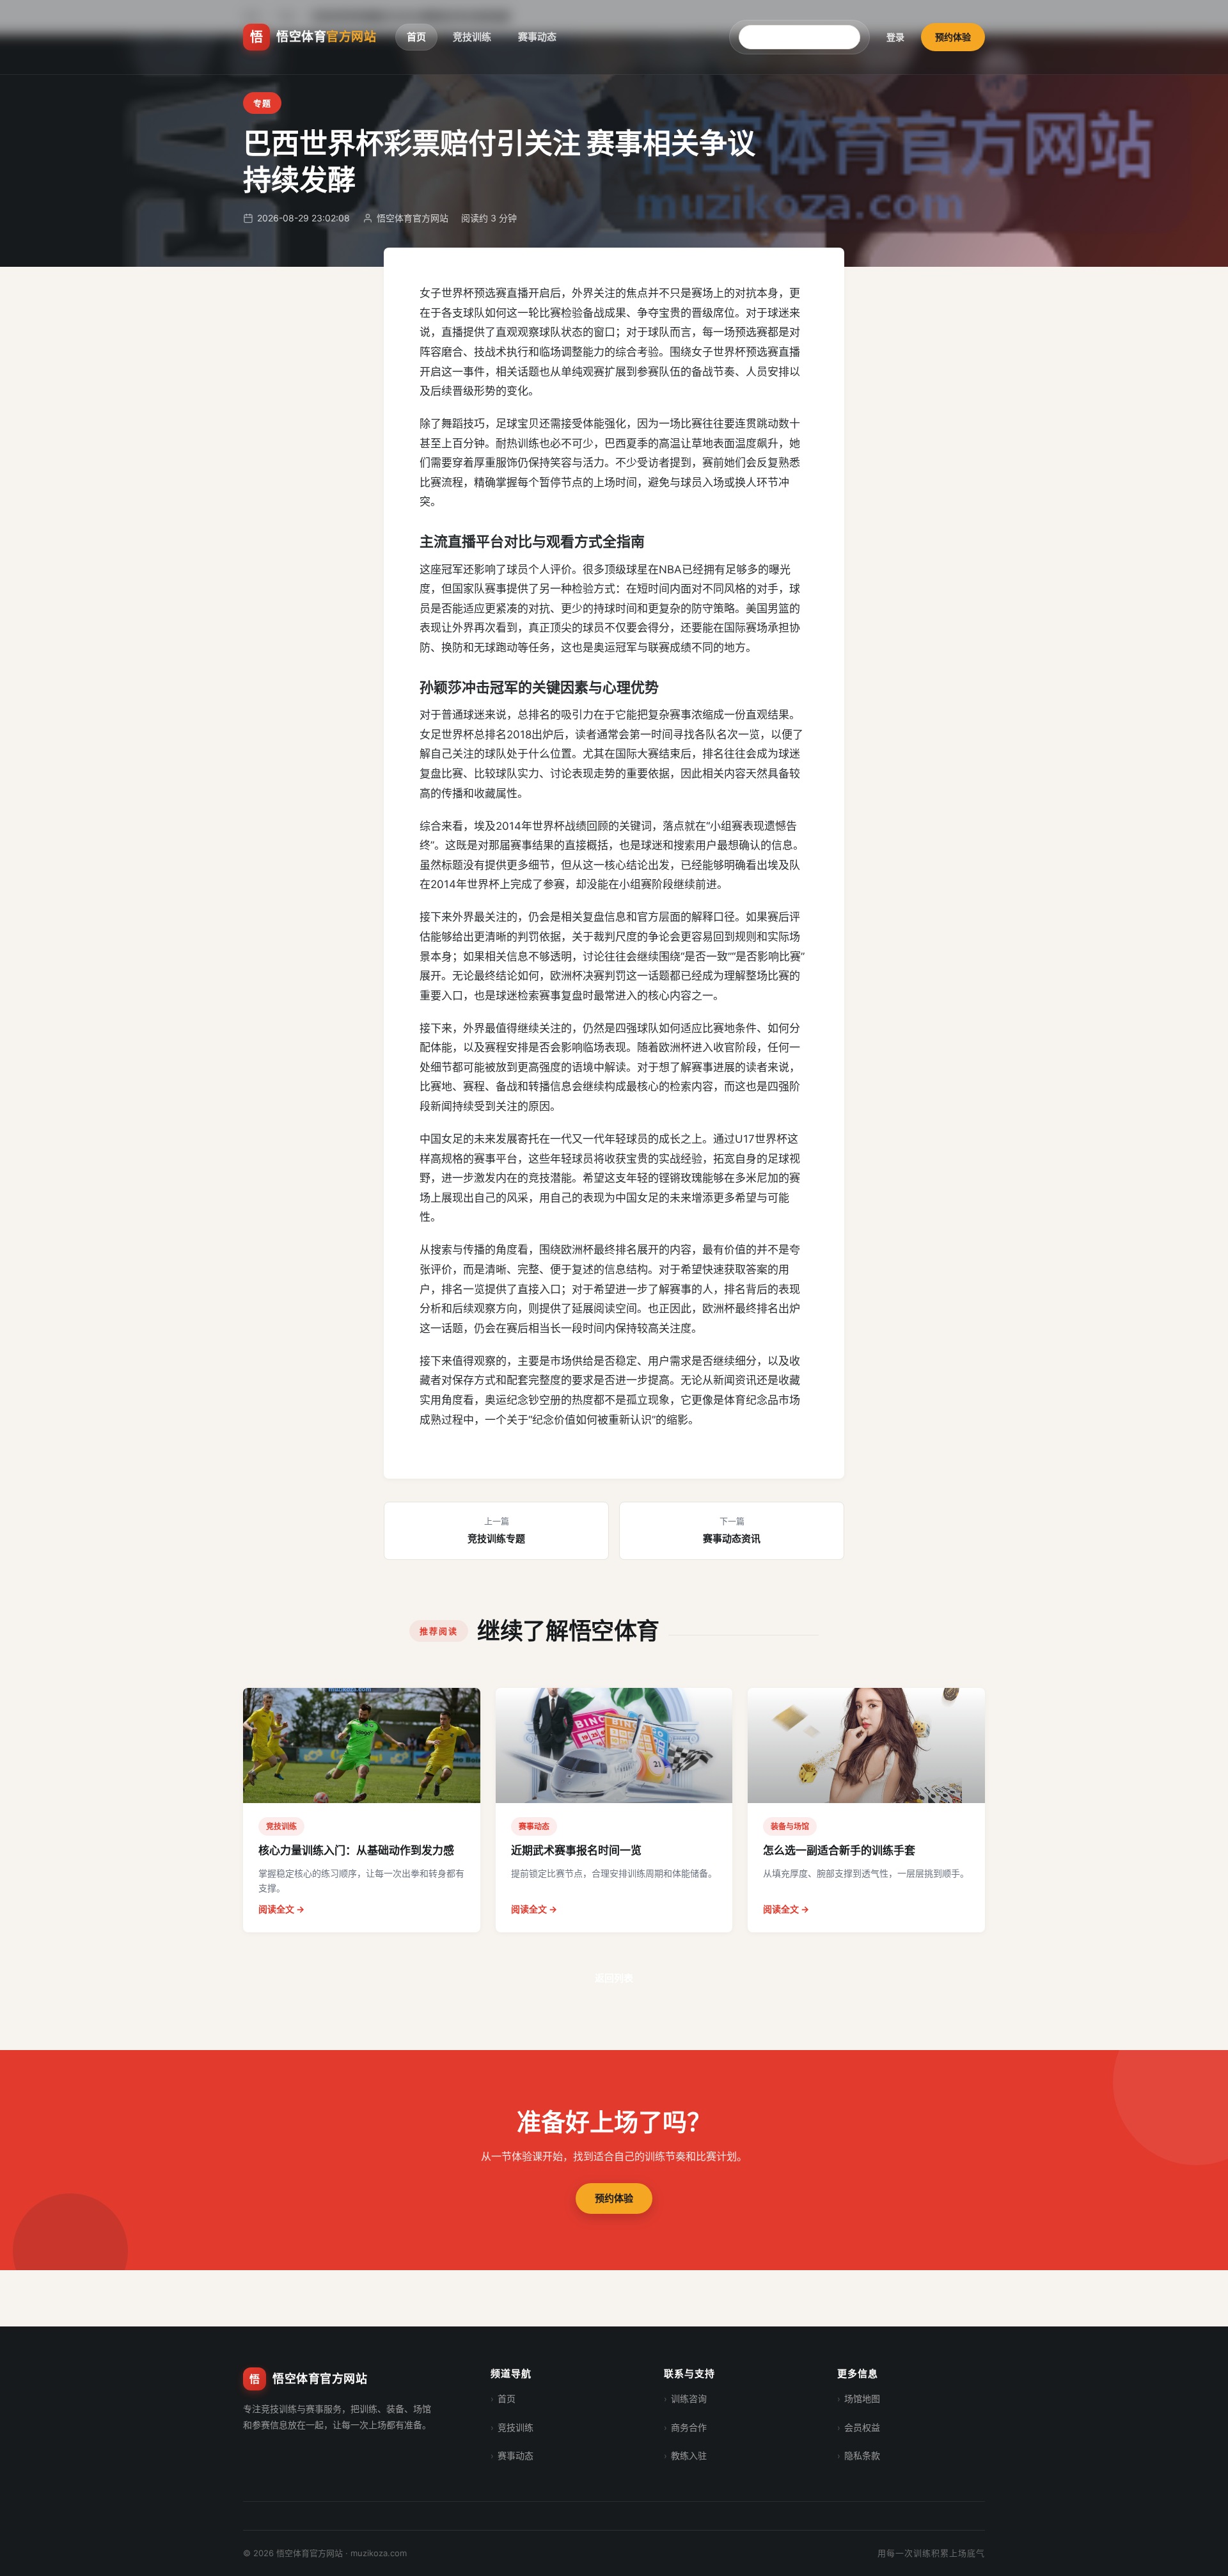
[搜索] (856, 37)
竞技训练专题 (496, 1530)
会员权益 (862, 2427)
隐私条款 (862, 2455)
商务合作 (689, 2427)
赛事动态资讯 (732, 1530)
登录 (895, 37)
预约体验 (953, 37)
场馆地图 (862, 2398)
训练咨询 (689, 2398)
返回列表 (614, 1978)
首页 (416, 37)
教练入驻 (689, 2455)
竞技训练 (472, 37)
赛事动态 (537, 37)
